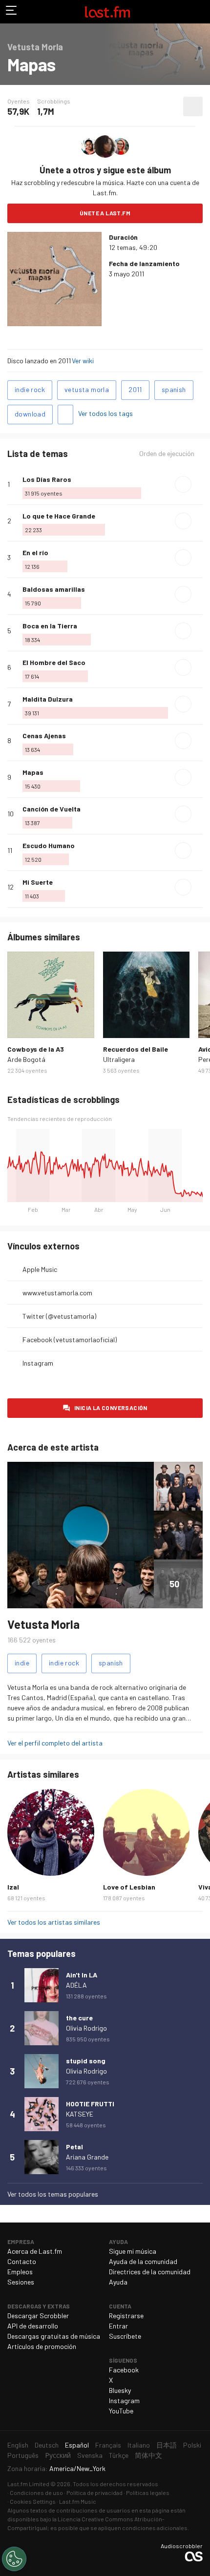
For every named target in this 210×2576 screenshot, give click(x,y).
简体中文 (148, 2455)
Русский (58, 2455)
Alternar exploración (12, 12)
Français (108, 2445)
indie (22, 1663)
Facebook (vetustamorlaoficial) (70, 1340)
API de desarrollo (33, 2326)
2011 (135, 389)
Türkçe (119, 2455)
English (18, 2445)
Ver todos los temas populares (53, 2194)
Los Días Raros (47, 479)
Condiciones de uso (36, 2493)
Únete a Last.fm (105, 213)
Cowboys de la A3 (36, 1049)
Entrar (118, 2326)
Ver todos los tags (105, 413)
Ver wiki (83, 361)
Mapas (33, 772)
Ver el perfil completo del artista (55, 1743)
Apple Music (40, 1269)
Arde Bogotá (26, 1059)
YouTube (121, 2411)
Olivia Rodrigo (86, 2028)
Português (23, 2455)
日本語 (167, 2445)
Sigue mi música (133, 2251)
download (30, 414)
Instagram (38, 1363)
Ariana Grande (87, 2157)
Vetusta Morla (43, 1624)
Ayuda (118, 2282)
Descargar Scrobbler (38, 2316)
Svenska (90, 2455)
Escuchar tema (183, 484)
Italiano (139, 2445)
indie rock (30, 389)
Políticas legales (148, 2493)
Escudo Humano (49, 845)
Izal (13, 1887)
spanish (174, 389)
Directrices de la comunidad (150, 2272)
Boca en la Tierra (50, 626)
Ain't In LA (82, 1975)
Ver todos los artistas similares (54, 1922)
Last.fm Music (78, 2501)
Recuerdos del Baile (136, 1049)
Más (199, 484)
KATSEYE (80, 2114)
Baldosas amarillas (54, 589)
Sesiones (21, 2282)
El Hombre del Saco (54, 662)
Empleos (20, 2272)
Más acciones (193, 106)
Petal (74, 2147)
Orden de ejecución (167, 454)
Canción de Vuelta (52, 809)
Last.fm (107, 12)
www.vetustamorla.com (57, 1293)
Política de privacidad (94, 2493)
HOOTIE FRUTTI (90, 2104)
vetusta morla (87, 389)
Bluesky (120, 2390)
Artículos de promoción (42, 2346)
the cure (79, 2018)
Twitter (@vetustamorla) (59, 1316)
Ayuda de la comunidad (143, 2261)
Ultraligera (119, 1059)
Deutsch (47, 2445)
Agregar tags (65, 415)
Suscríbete (125, 2336)
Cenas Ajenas (44, 736)
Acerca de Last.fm (35, 2251)
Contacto (22, 2261)
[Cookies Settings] (14, 2559)
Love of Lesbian (129, 1887)
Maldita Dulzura (48, 699)
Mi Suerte (38, 882)
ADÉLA (76, 1985)
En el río (35, 552)
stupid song (86, 2061)
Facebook (124, 2370)
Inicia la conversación (111, 1408)
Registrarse (126, 2316)
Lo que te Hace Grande (59, 516)
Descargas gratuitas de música (54, 2336)
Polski (192, 2445)
